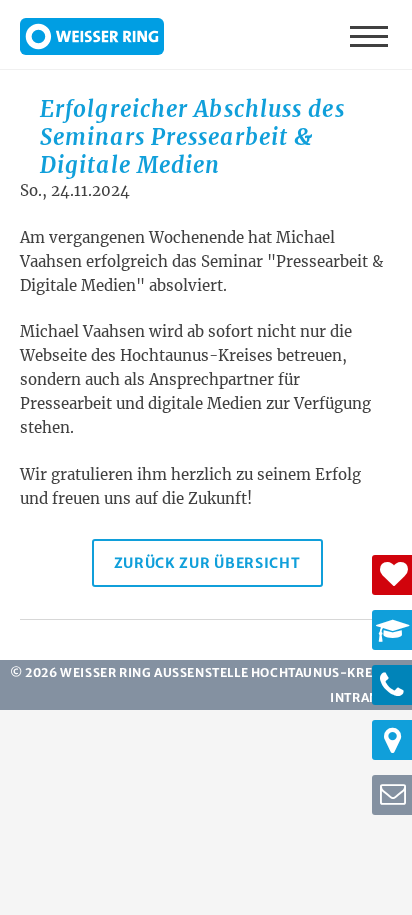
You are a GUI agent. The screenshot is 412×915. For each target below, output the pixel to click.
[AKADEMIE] (392, 630)
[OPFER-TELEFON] (392, 685)
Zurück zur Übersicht (207, 563)
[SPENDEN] (392, 575)
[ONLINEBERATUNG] (392, 795)
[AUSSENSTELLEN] (392, 740)
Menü (371, 35)
